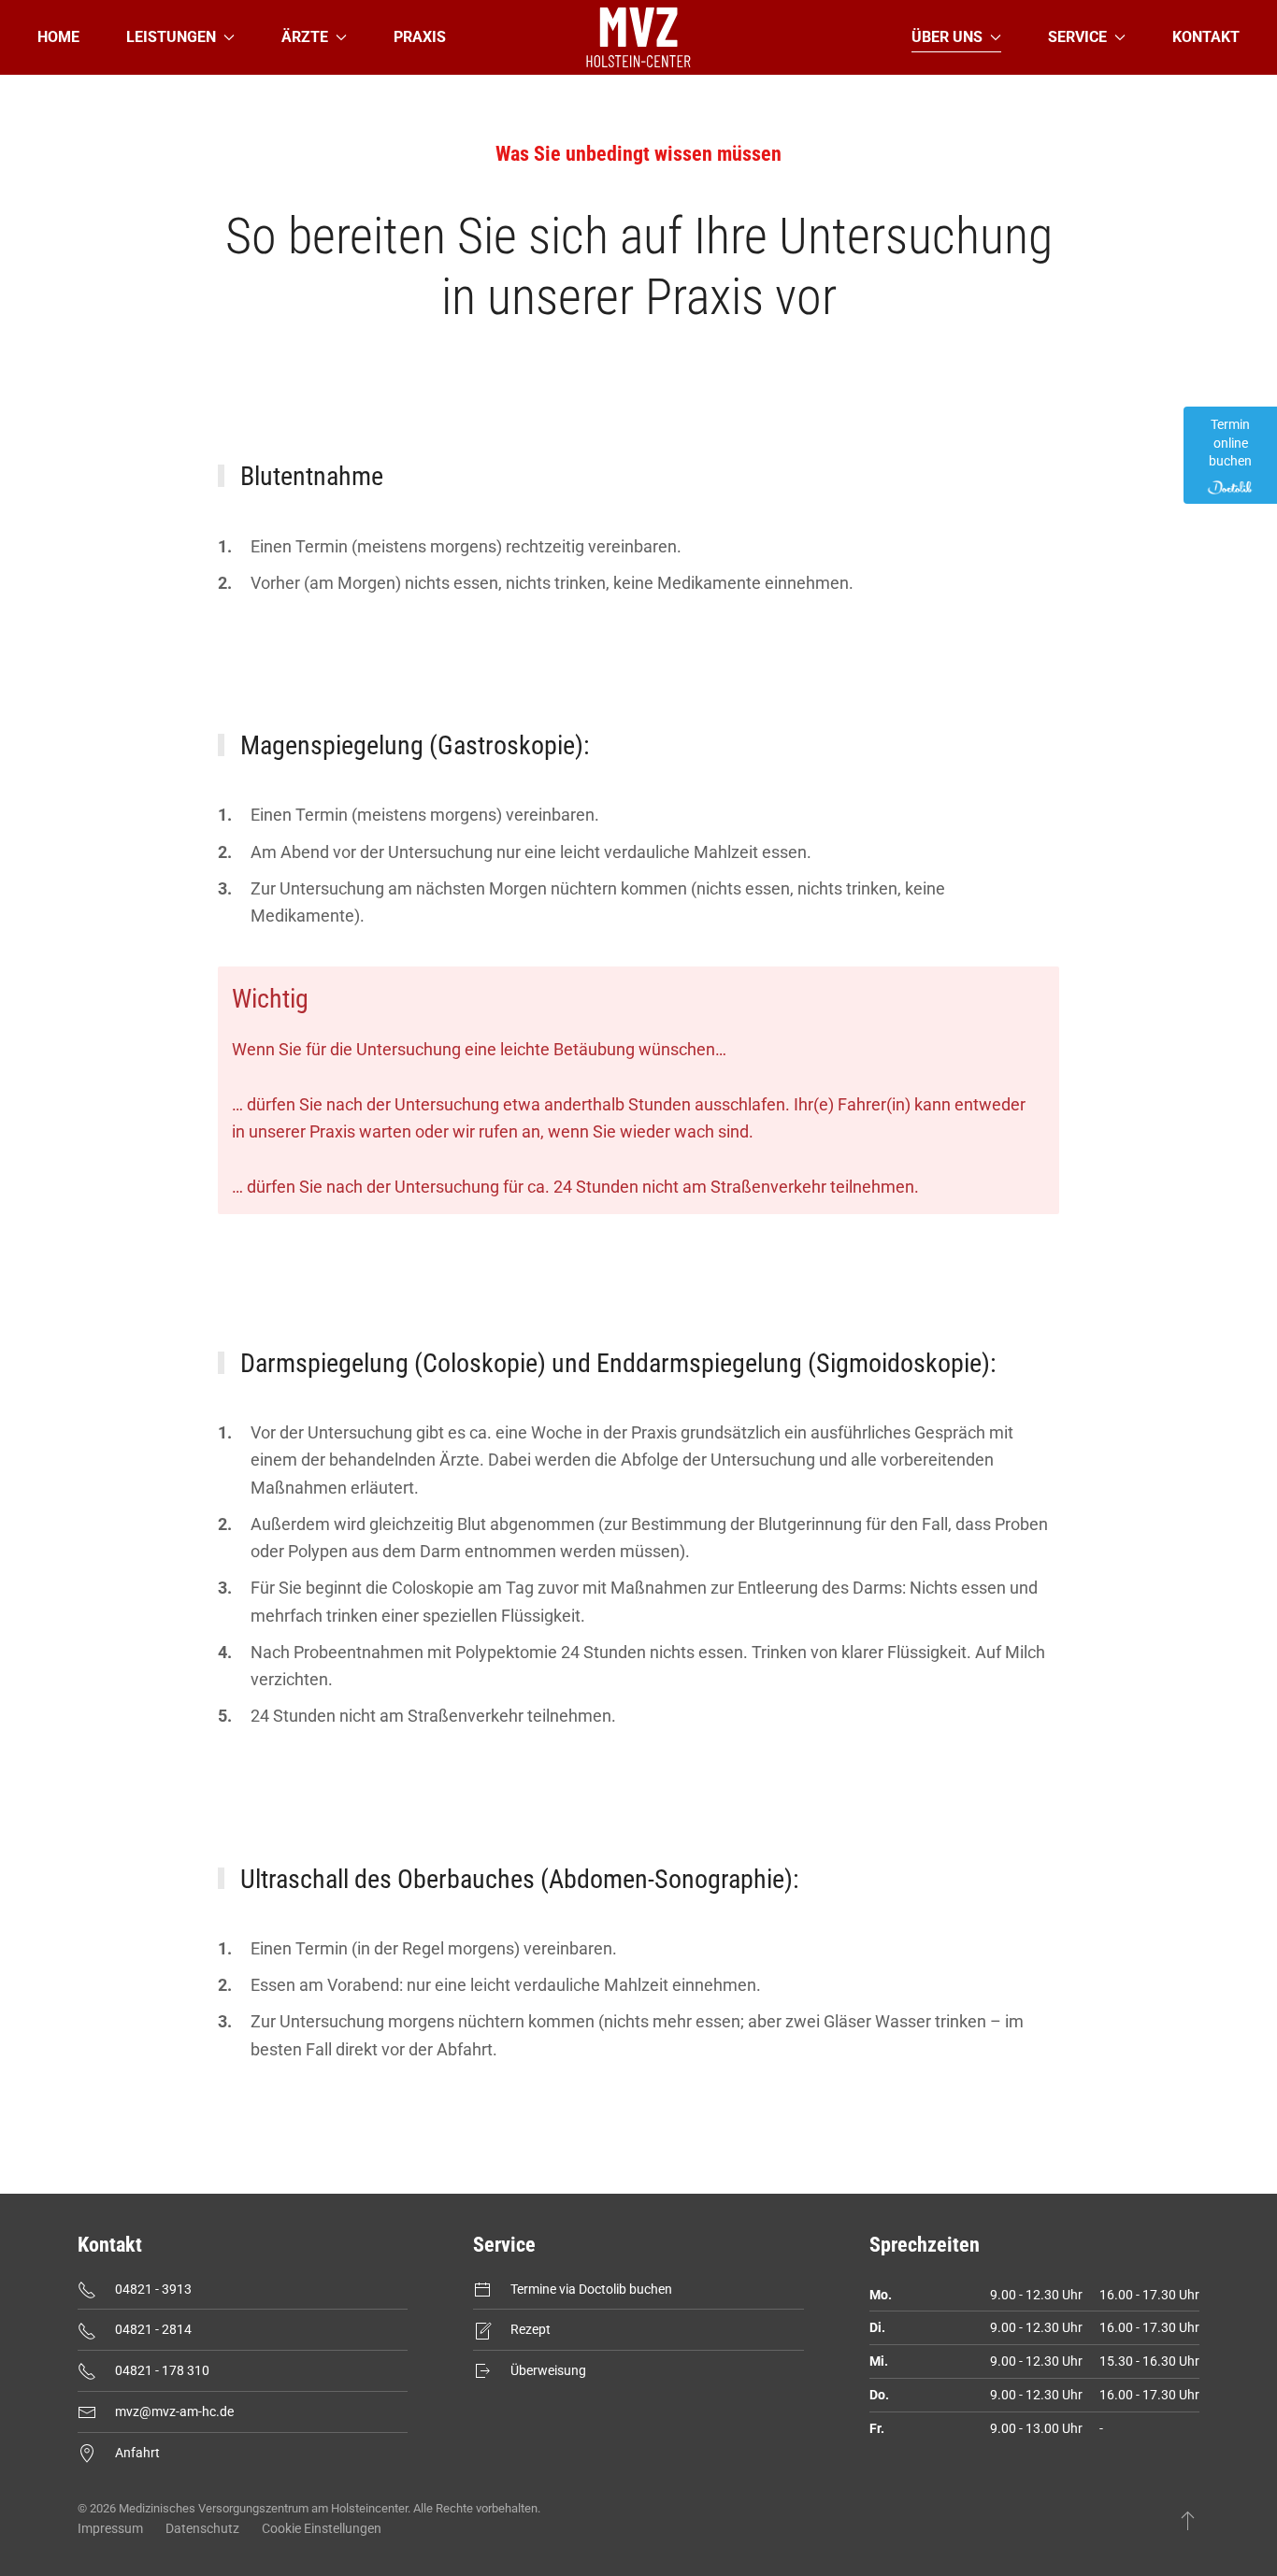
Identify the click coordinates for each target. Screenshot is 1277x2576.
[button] (1188, 2520)
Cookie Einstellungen (322, 2528)
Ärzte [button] (305, 37)
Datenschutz (202, 2528)
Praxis (420, 37)
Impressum (110, 2528)
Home (58, 37)
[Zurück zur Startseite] (638, 37)
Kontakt (1206, 37)
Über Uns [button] (947, 37)
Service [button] (1077, 37)
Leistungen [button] (171, 37)
